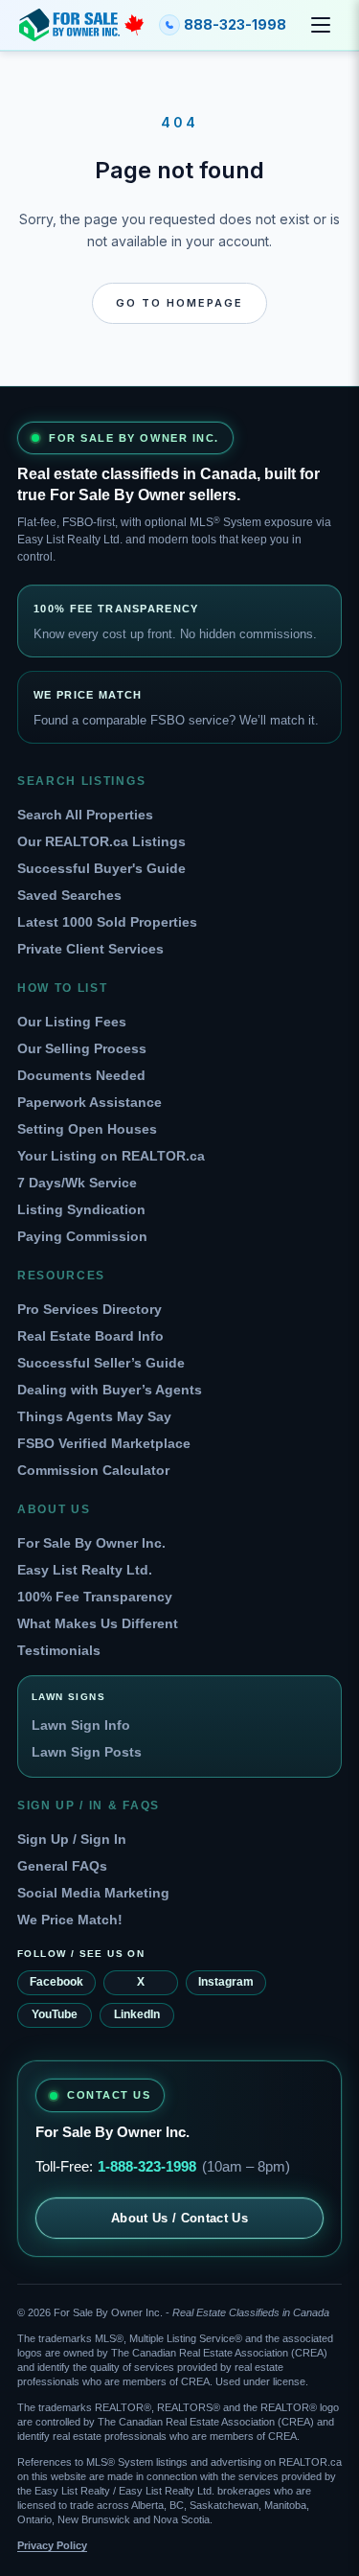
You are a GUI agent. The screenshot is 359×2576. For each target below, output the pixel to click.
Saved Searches (69, 895)
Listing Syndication (81, 1209)
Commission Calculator (93, 1470)
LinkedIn (137, 2014)
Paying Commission (82, 1236)
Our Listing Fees (72, 1022)
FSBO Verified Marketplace (104, 1443)
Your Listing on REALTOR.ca (111, 1156)
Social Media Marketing (93, 1893)
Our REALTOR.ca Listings (101, 841)
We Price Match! (70, 1920)
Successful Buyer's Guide (101, 868)
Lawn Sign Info (81, 1725)
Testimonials (59, 1650)
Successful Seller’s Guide (101, 1363)
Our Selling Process (82, 1048)
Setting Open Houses (87, 1129)
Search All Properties (85, 815)
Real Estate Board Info (90, 1336)
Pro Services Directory (90, 1309)
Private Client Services (90, 949)
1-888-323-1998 (147, 2166)
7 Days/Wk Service (77, 1183)
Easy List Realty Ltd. (85, 1570)
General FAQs (62, 1866)
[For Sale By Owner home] (81, 25)
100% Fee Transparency (95, 1597)
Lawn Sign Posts (87, 1752)
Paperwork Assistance (90, 1102)
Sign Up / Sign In (72, 1839)
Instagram (226, 1982)
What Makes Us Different (98, 1623)
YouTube (55, 2014)
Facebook (56, 1982)
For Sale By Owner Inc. (91, 1543)
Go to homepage (179, 303)
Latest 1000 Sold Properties (107, 922)
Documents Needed (81, 1075)
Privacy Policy (52, 2545)
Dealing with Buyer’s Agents (110, 1390)
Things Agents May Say (94, 1416)
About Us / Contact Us (179, 2218)
